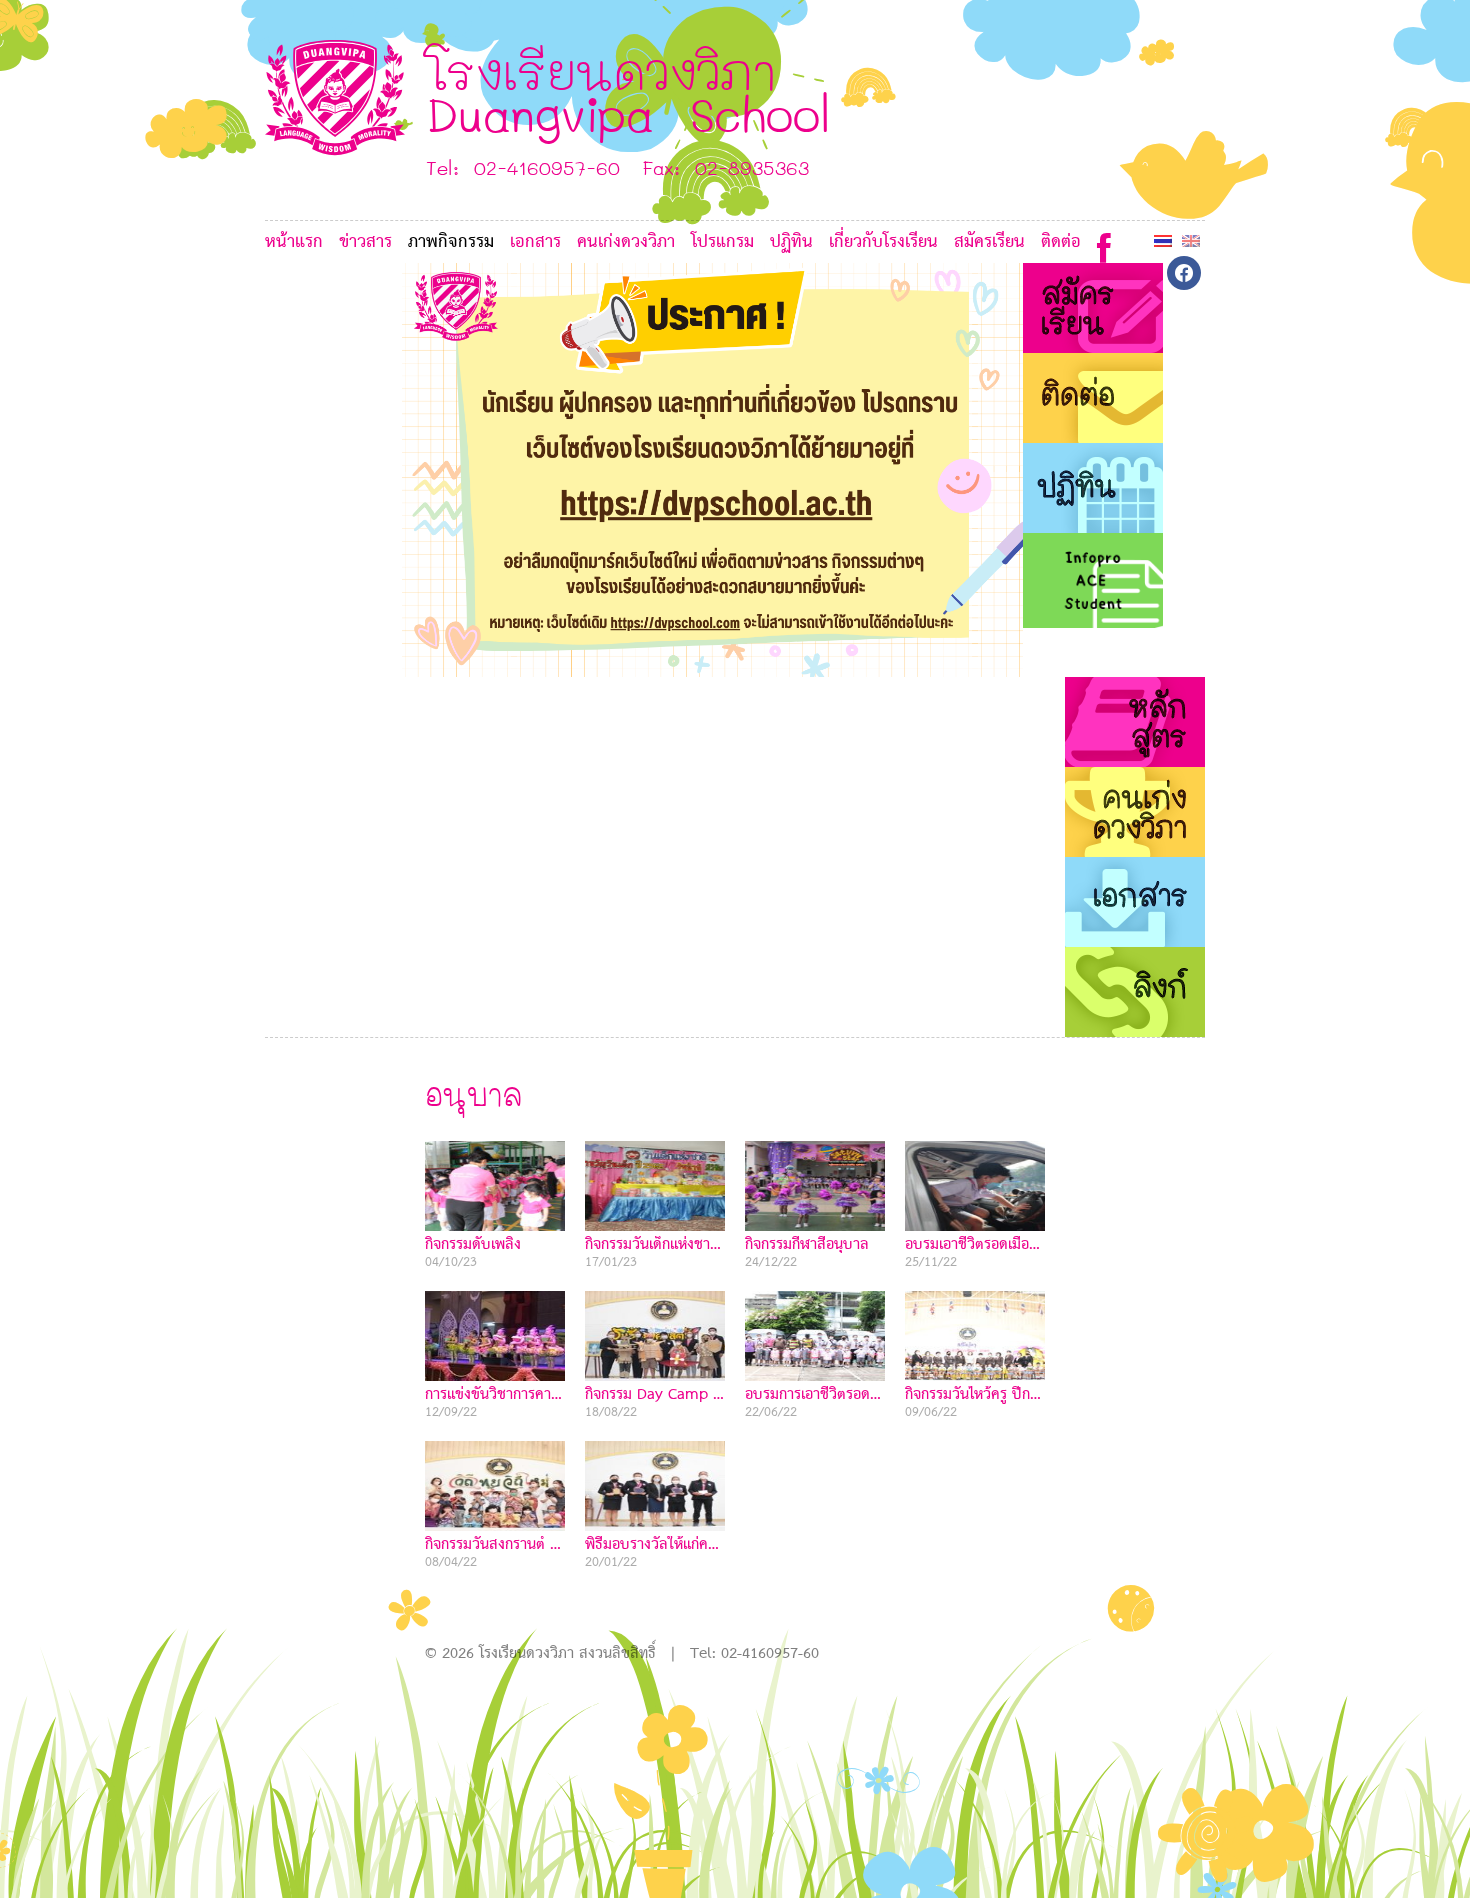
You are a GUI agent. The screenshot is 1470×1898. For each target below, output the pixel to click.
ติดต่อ (1061, 242)
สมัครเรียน (989, 242)
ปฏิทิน (791, 242)
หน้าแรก (294, 242)
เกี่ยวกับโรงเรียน (883, 242)
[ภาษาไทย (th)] (1163, 240)
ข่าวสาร (365, 242)
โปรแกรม (722, 242)
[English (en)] (1191, 240)
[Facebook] (1104, 243)
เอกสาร (535, 242)
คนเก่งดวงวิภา (626, 242)
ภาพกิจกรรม (451, 242)
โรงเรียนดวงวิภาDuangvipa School (628, 91)
